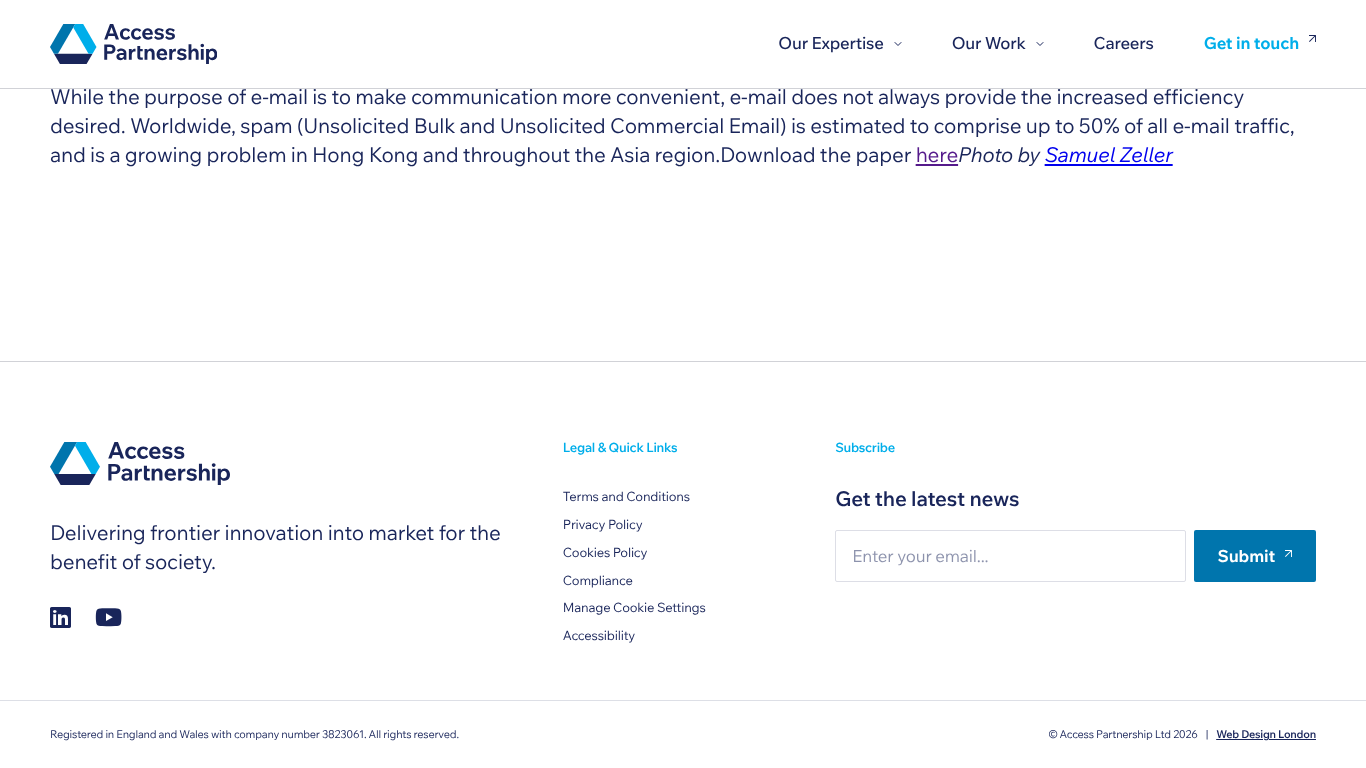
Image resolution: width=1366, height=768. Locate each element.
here (937, 155)
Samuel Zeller (1109, 155)
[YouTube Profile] (108, 617)
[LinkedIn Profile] (60, 617)
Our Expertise (830, 43)
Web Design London (1266, 734)
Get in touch (1251, 44)
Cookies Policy (605, 553)
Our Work (989, 43)
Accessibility (599, 636)
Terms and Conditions (626, 497)
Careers (1124, 43)
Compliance (598, 581)
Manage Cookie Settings (634, 608)
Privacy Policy (603, 525)
